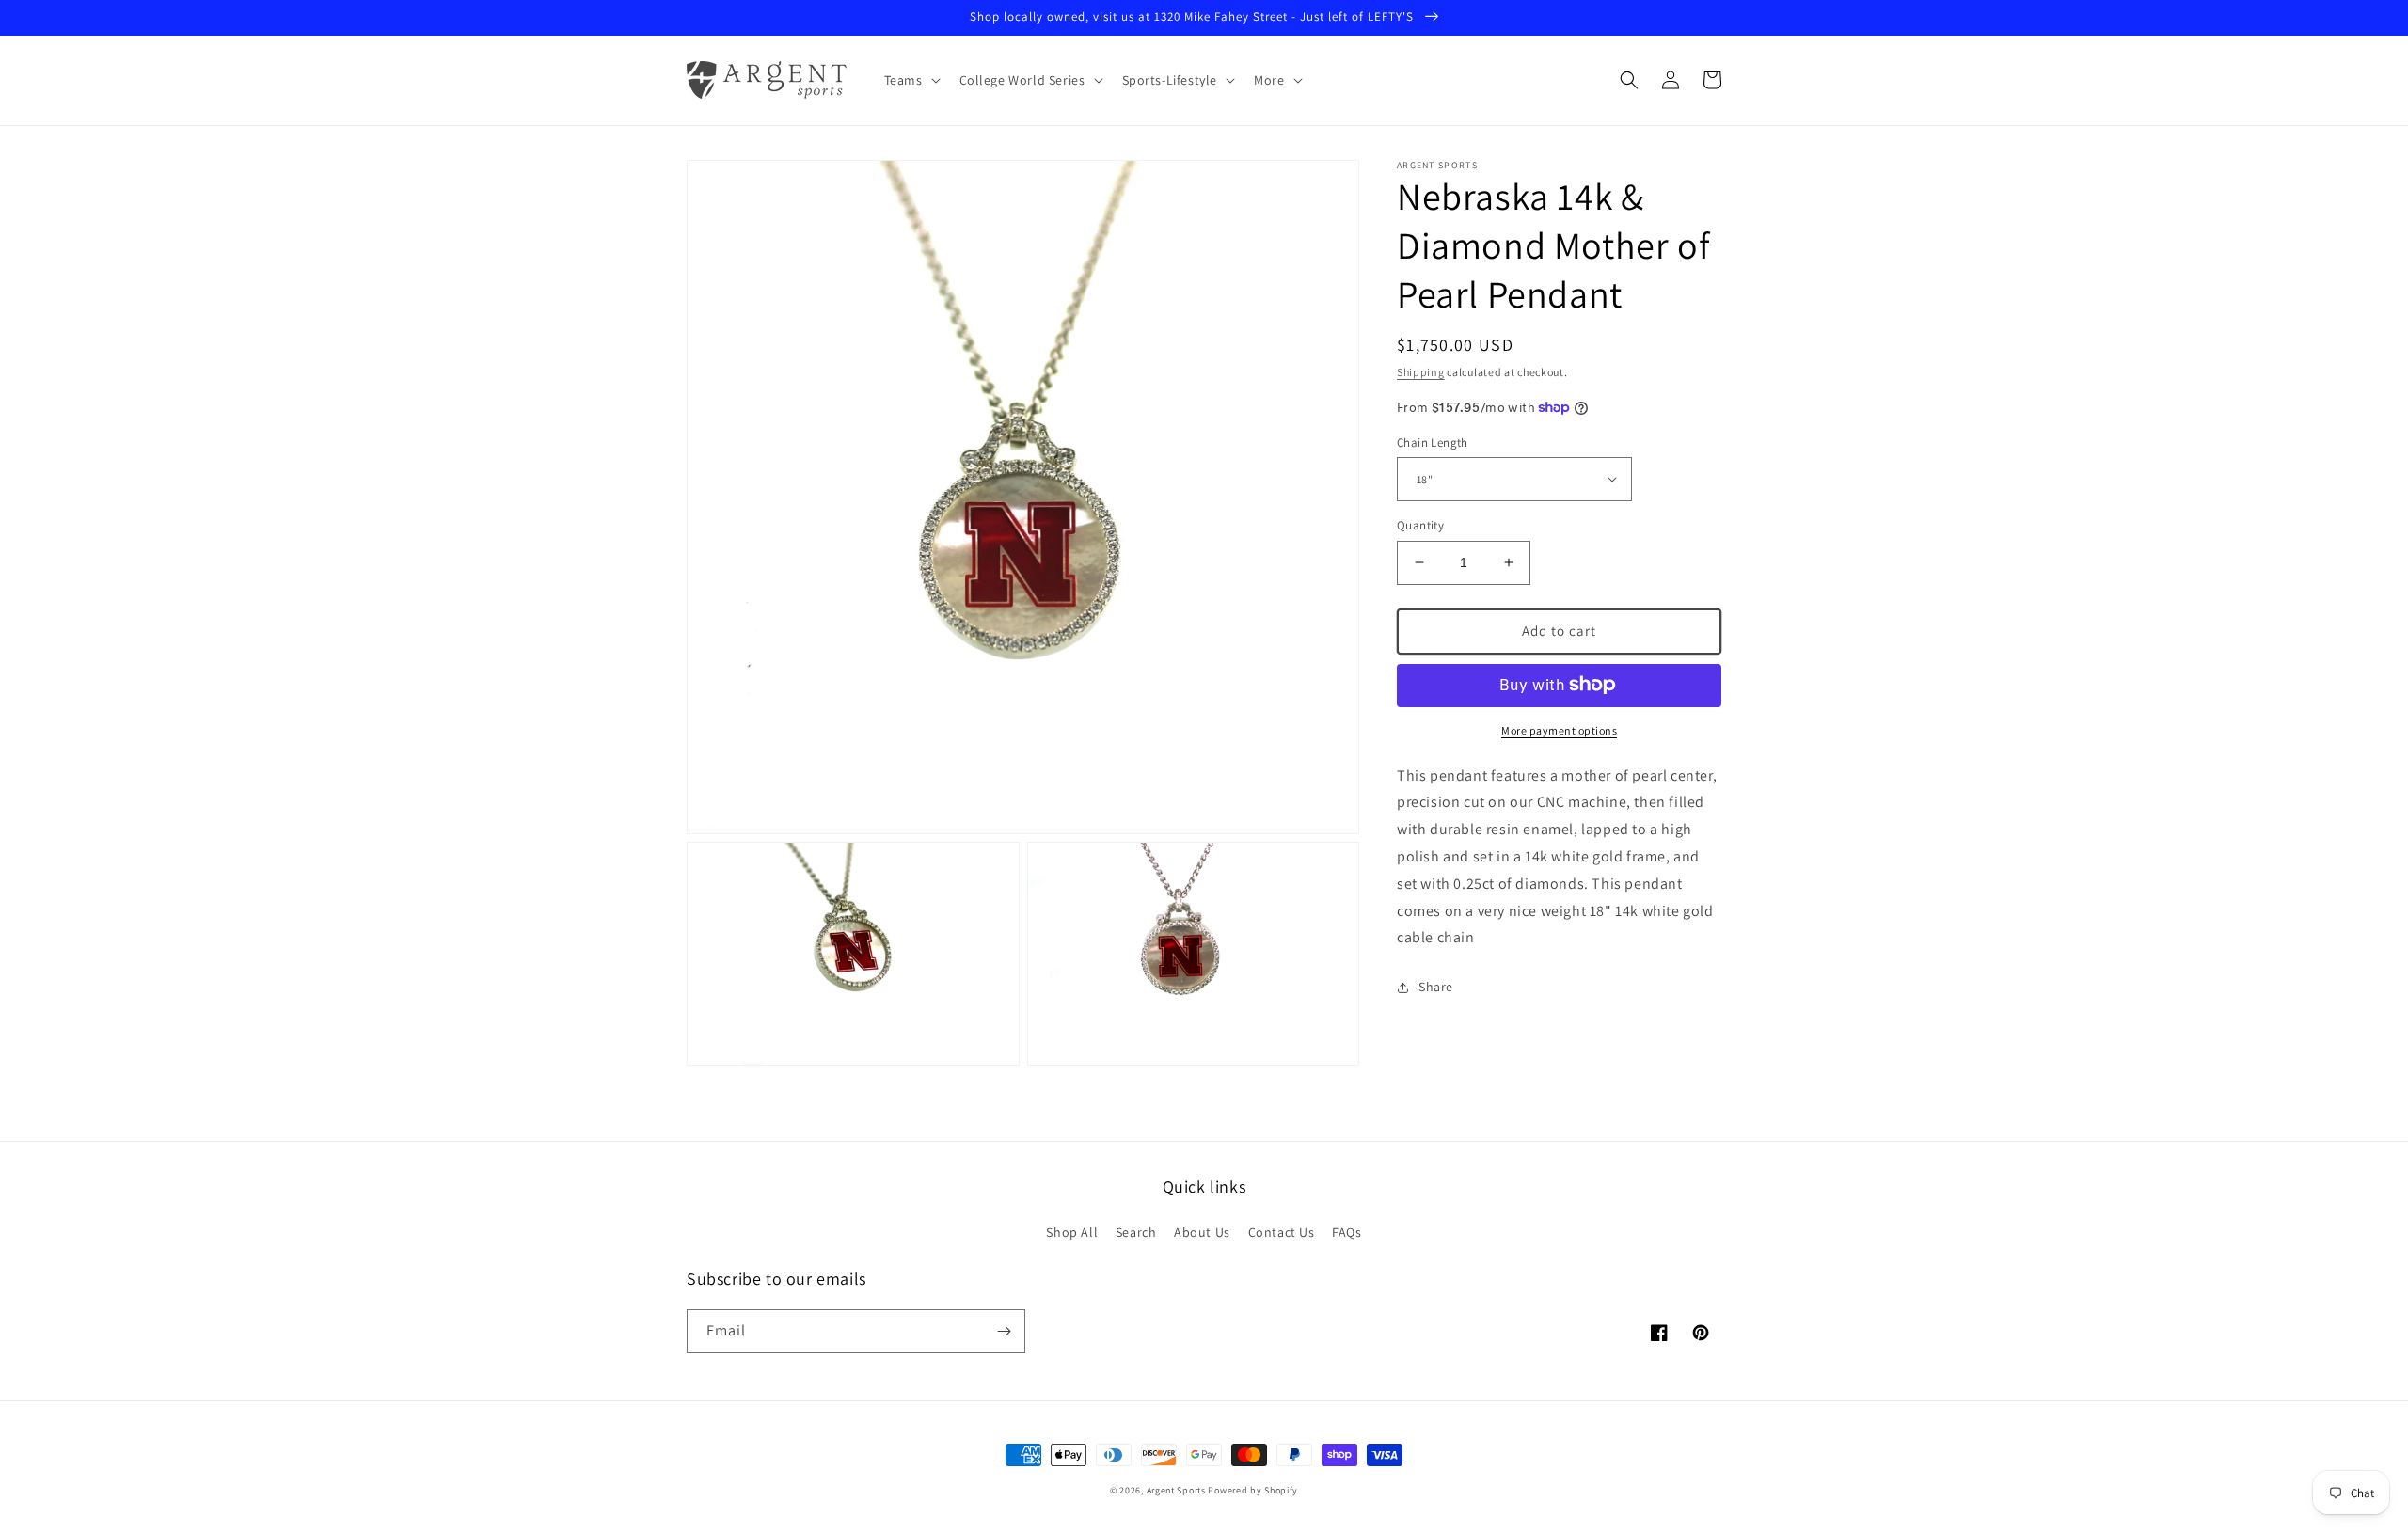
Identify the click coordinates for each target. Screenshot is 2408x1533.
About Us (1202, 1232)
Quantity (1420, 525)
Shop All (1072, 1232)
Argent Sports (1176, 1490)
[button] (911, 80)
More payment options (1559, 729)
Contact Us (1282, 1232)
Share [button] (1436, 987)
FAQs (1347, 1232)
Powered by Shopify (1253, 1490)
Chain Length (1433, 442)
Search (1136, 1232)
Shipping (1421, 372)
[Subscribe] (1004, 1331)
